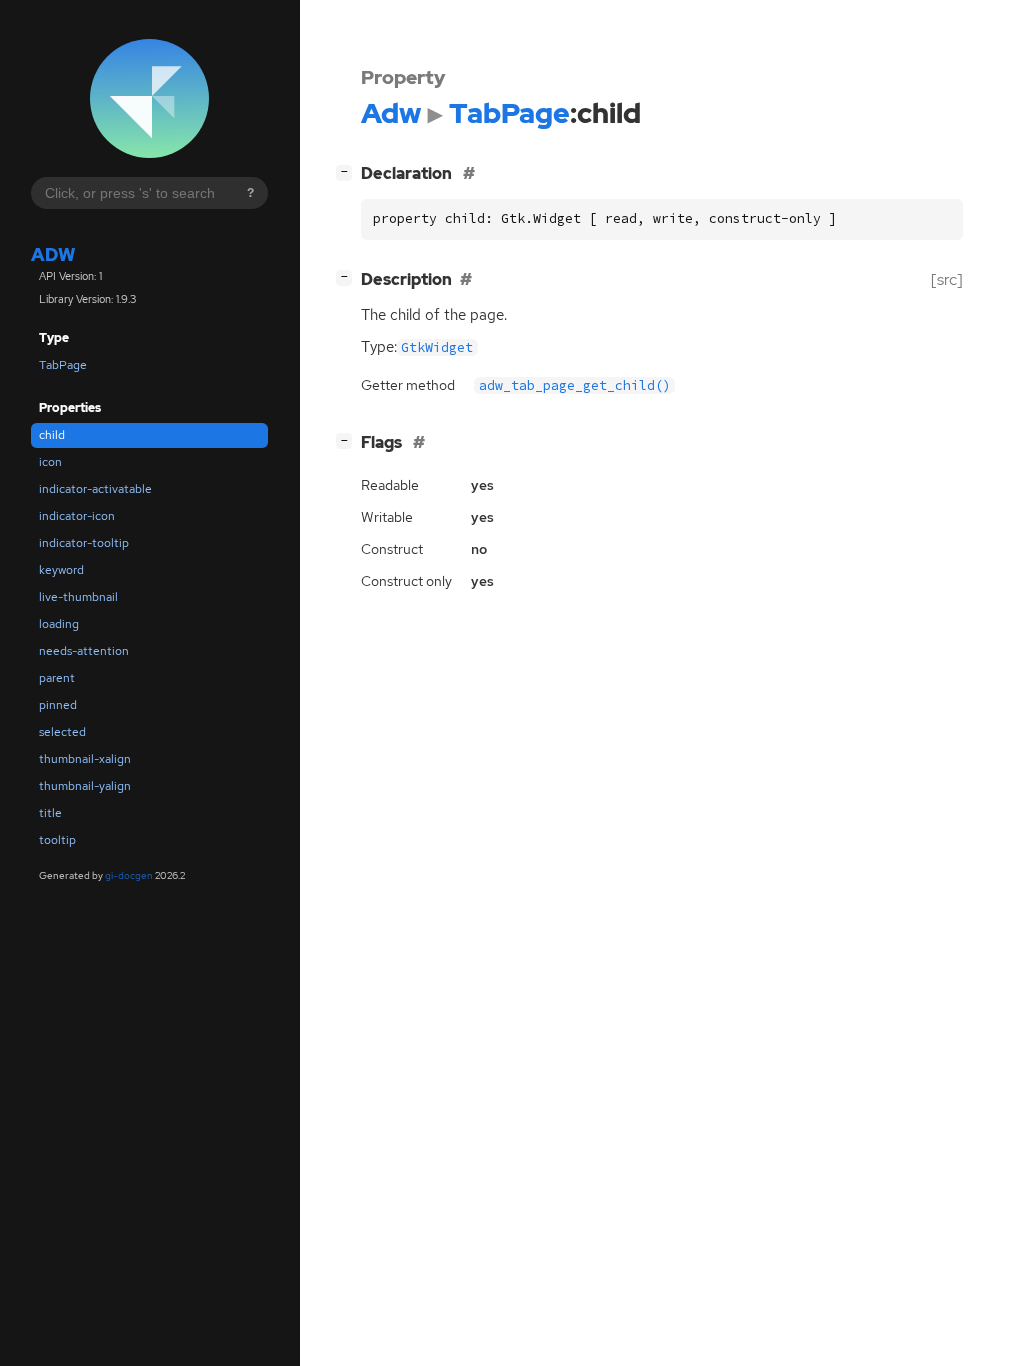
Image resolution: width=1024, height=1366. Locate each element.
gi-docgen (129, 875)
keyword (61, 570)
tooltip (57, 840)
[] (348, 171)
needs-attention (84, 651)
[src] (947, 279)
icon (50, 462)
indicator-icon (77, 516)
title (50, 813)
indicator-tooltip (84, 543)
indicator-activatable (95, 489)
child (52, 435)
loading (59, 624)
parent (57, 678)
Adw (53, 254)
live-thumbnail (78, 597)
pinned (58, 705)
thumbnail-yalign (85, 786)
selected (62, 732)
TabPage (63, 365)
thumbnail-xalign (85, 759)
